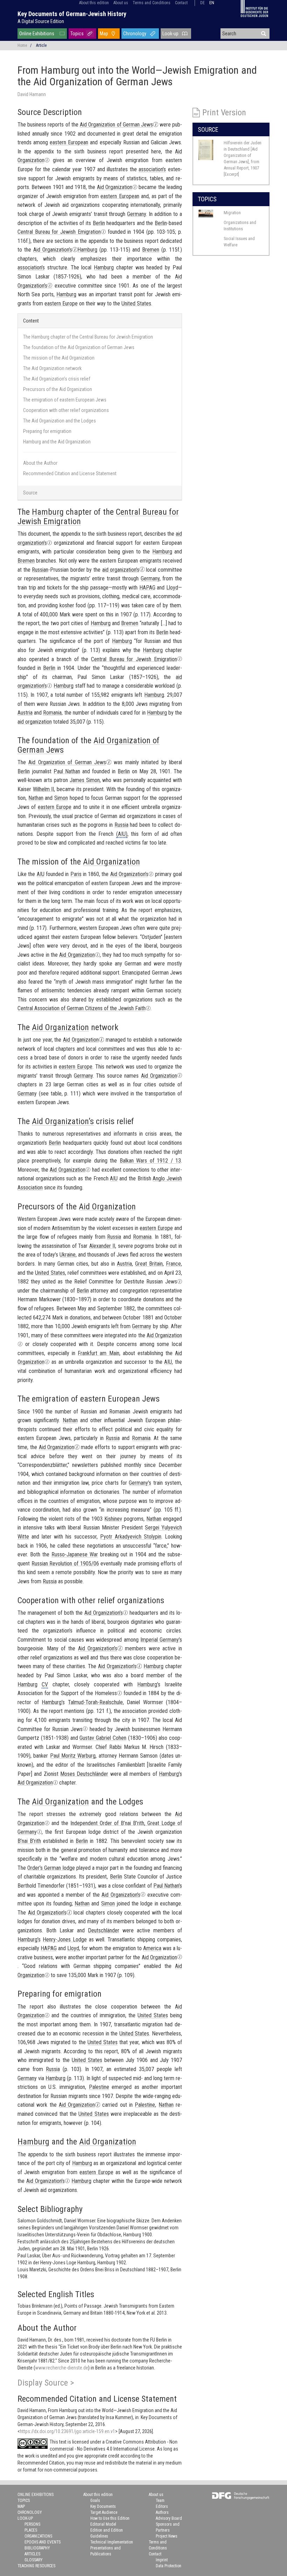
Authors (162, 2512)
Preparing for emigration (47, 431)
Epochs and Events (43, 2542)
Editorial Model (103, 2524)
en (212, 3)
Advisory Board (169, 2518)
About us (121, 3)
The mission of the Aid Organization (59, 358)
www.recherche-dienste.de (62, 2368)
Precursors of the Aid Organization (58, 389)
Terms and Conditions (152, 3)
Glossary (34, 2560)
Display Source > (46, 2383)
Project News (167, 2536)
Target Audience (104, 2512)
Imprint (162, 2560)
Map (104, 34)
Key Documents (103, 2506)
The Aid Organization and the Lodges (59, 421)
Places (31, 2530)
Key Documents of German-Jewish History (72, 14)
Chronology (135, 34)
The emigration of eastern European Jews (65, 400)
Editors (162, 2506)
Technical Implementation (112, 2542)
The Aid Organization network (52, 368)
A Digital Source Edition (41, 21)
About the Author (40, 463)
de (202, 3)
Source (30, 493)
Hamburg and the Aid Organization (57, 442)
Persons (32, 2524)
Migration (232, 213)
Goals (95, 2501)
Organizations (38, 2536)
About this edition (94, 3)
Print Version (224, 113)
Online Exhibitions (37, 34)
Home (22, 45)
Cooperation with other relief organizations (66, 410)
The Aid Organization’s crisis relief (57, 379)
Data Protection (169, 2566)
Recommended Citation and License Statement (70, 473)
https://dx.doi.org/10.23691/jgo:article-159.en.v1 (68, 2431)
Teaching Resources (36, 2566)
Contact (181, 3)
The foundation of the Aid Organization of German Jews (79, 347)
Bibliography (37, 2548)
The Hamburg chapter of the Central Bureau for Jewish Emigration (88, 337)
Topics (77, 34)
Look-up (170, 34)
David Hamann (32, 94)
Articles (32, 2554)
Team (160, 2501)
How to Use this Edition (110, 2518)
